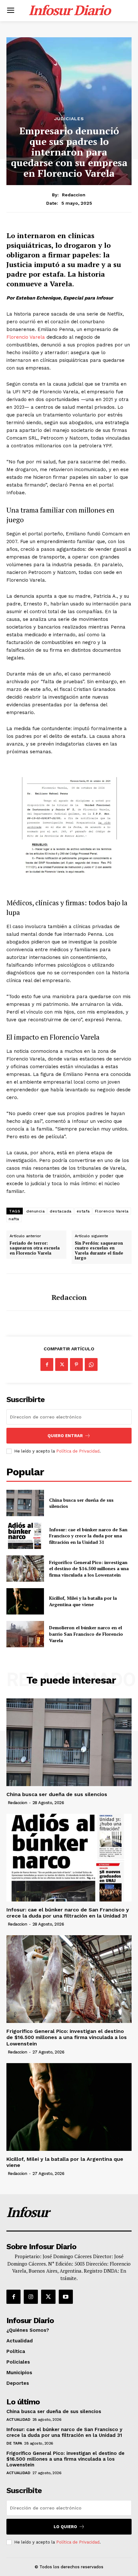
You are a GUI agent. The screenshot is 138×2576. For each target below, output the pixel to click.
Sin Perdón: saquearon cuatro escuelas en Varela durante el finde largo (99, 1251)
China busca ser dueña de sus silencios (81, 1503)
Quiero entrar (65, 1436)
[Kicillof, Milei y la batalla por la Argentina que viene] (25, 1601)
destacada (61, 1211)
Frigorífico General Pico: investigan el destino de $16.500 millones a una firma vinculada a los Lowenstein (89, 1569)
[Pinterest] (76, 1364)
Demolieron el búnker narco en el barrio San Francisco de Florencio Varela (86, 1634)
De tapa (14, 2443)
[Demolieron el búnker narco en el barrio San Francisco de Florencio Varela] (25, 1634)
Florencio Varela (26, 337)
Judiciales (69, 119)
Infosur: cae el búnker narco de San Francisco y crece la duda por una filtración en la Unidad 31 (88, 1536)
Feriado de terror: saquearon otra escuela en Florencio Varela (35, 1248)
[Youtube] (66, 2297)
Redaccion (74, 195)
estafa (83, 1211)
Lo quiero (65, 2527)
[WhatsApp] (91, 1364)
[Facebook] (47, 1364)
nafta (14, 1219)
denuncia (35, 1211)
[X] (62, 1364)
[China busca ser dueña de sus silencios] (25, 1503)
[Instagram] (31, 2297)
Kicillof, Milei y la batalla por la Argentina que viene (83, 1601)
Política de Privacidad (78, 1451)
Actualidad (18, 2419)
